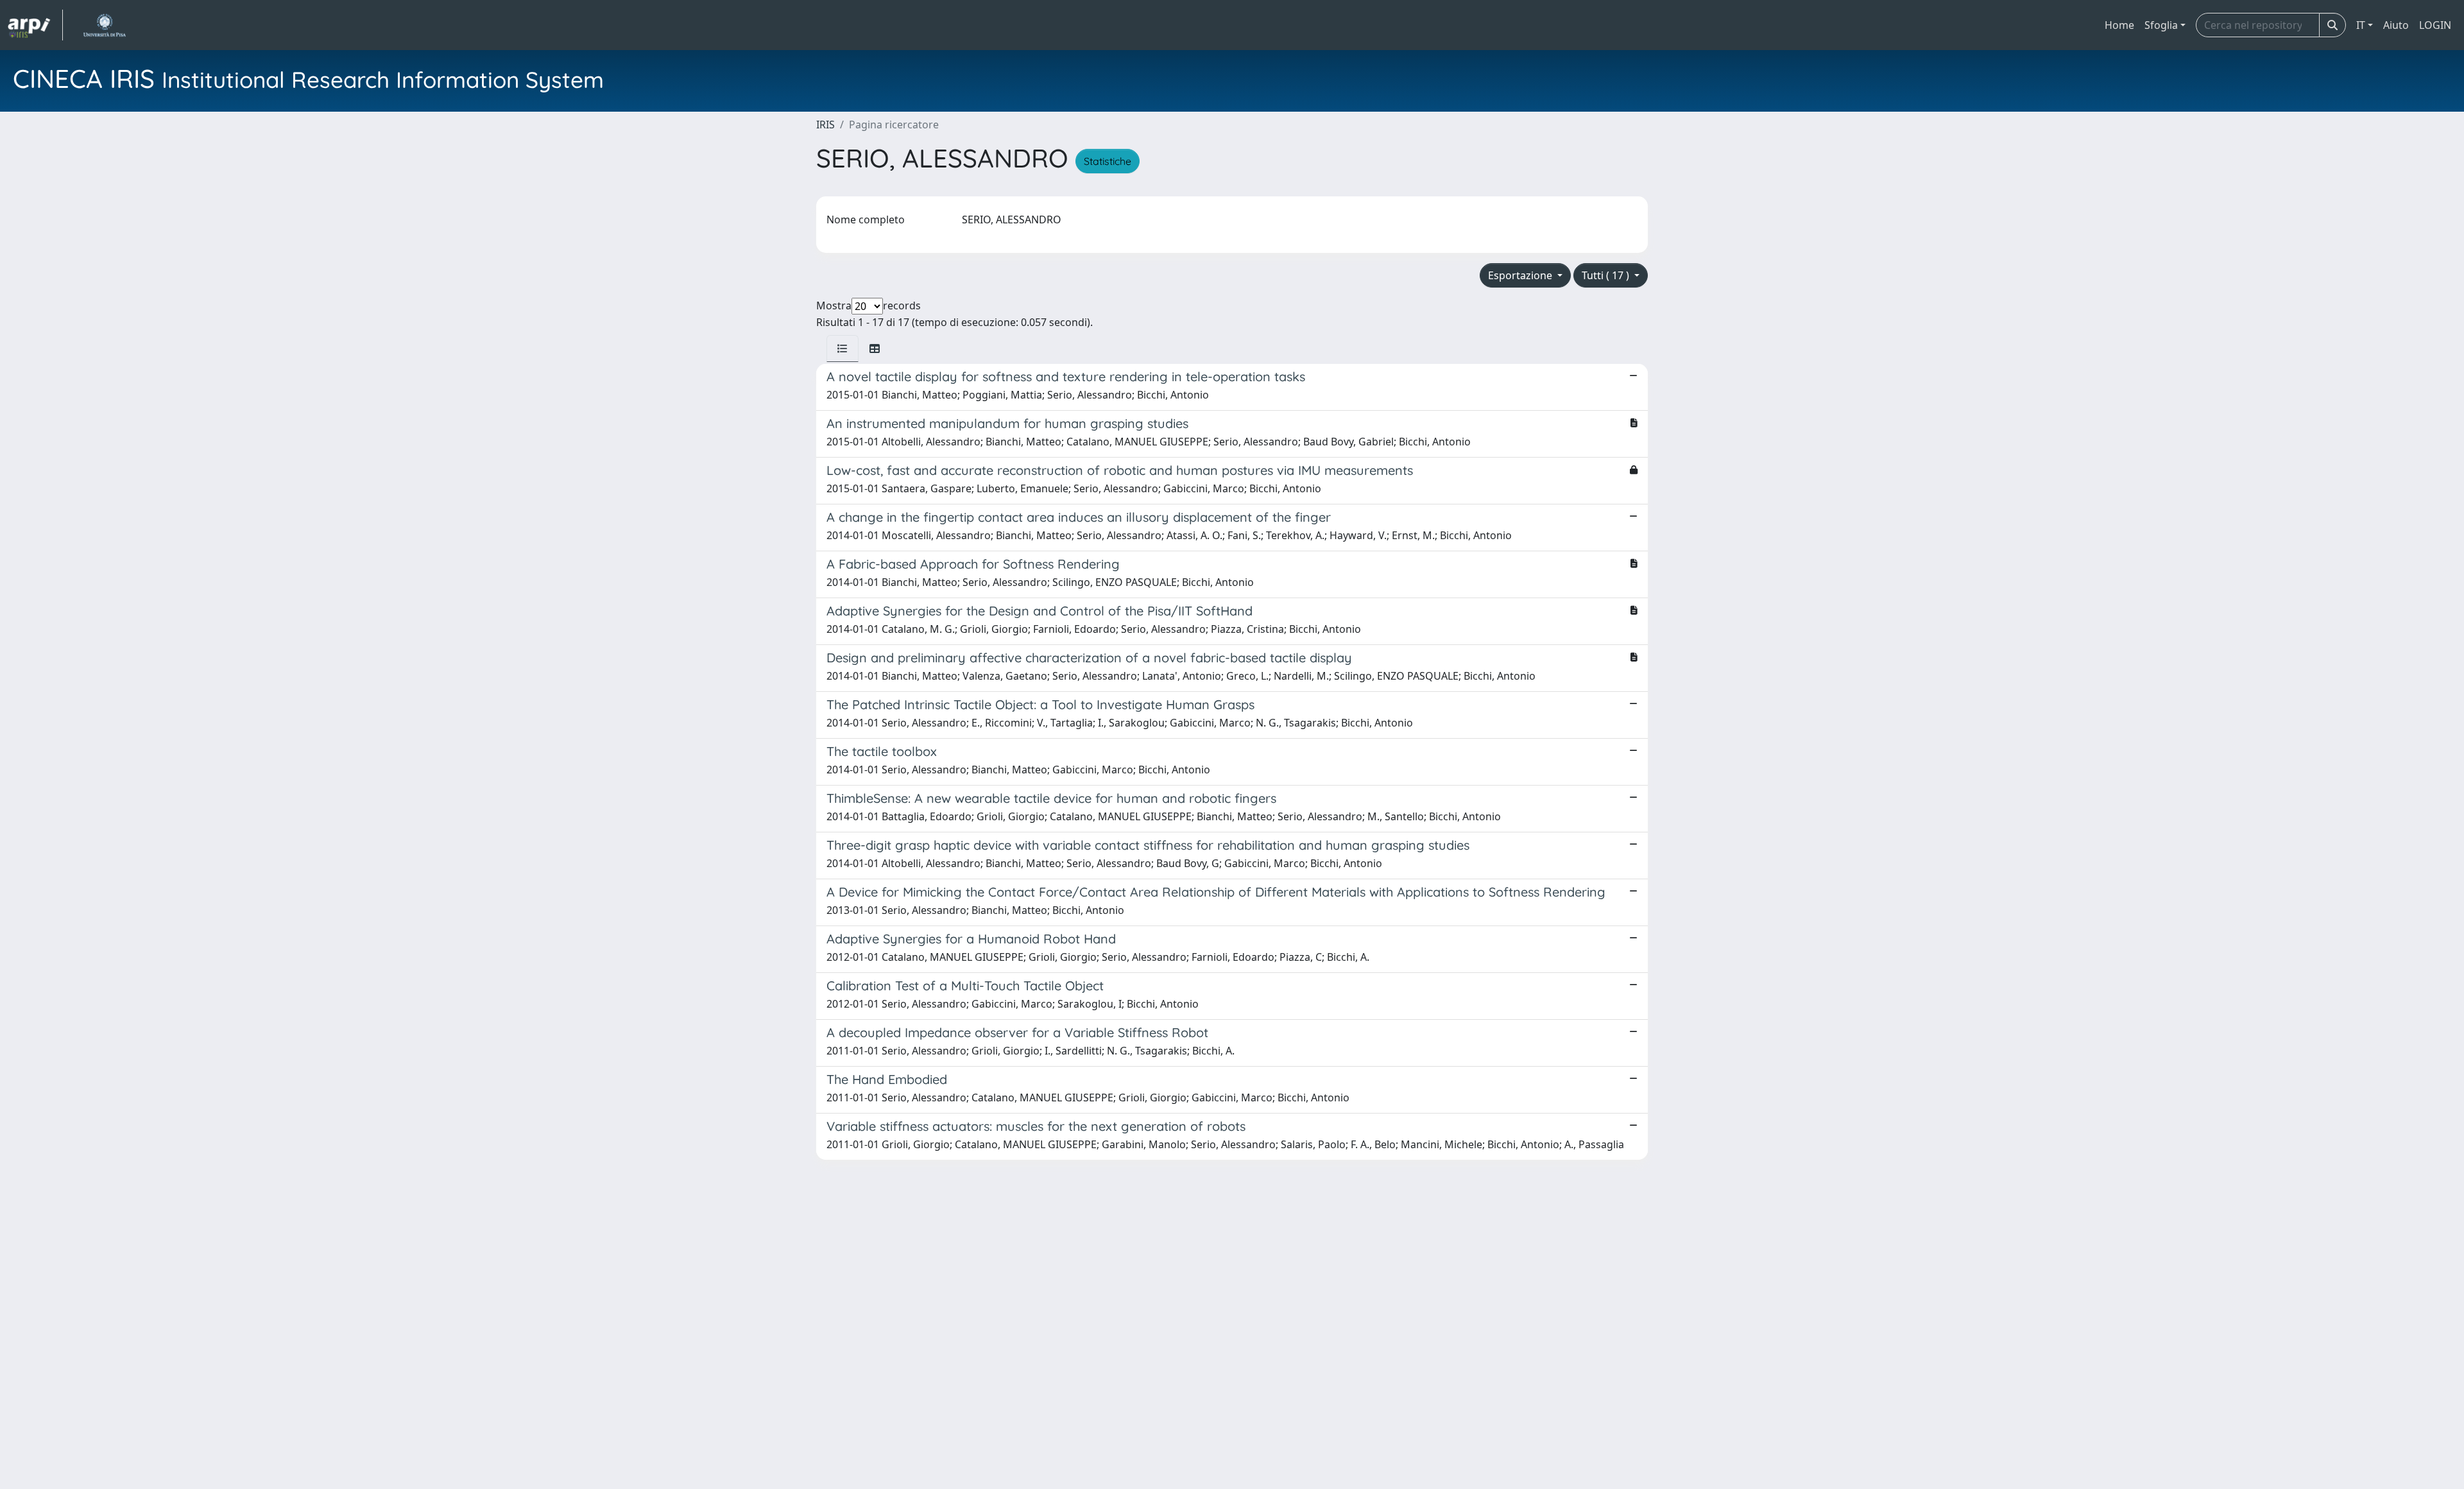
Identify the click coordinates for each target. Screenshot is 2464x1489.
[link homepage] (35, 25)
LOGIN (2435, 25)
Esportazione (1521, 275)
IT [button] (2361, 25)
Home (2119, 25)
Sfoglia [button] (2161, 25)
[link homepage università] (104, 25)
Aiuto (2396, 25)
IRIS (826, 125)
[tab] (843, 349)
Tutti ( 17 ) (1607, 275)
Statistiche (1108, 161)
